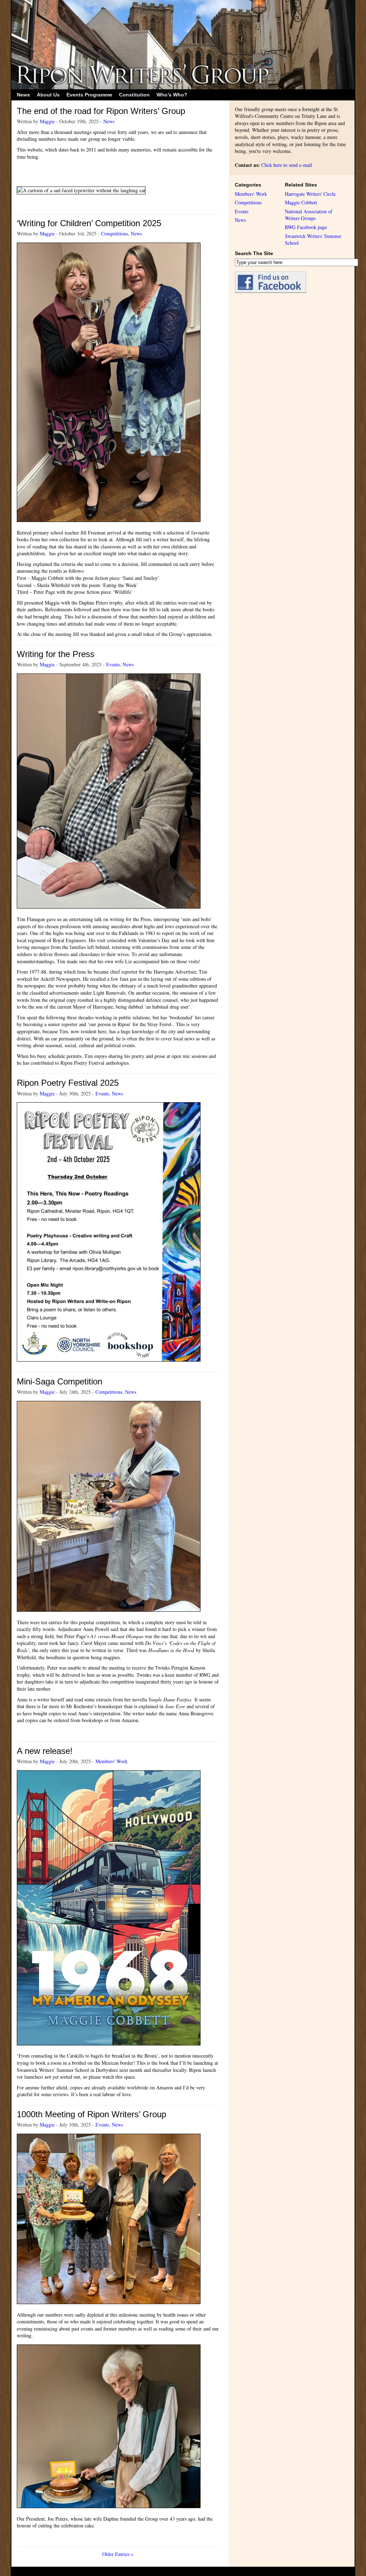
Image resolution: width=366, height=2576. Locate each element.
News (23, 95)
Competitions (115, 233)
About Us (48, 95)
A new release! (45, 1751)
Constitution (134, 95)
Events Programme (89, 95)
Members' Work (112, 1761)
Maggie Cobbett (301, 202)
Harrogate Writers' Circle (310, 194)
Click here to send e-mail (287, 165)
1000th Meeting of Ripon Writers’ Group (91, 2114)
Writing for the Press (56, 654)
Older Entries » (118, 2554)
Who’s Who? (172, 95)
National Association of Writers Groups (309, 215)
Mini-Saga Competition (60, 1381)
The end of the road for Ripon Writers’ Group (101, 111)
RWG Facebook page (306, 227)
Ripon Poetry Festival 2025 (68, 1083)
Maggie (47, 121)
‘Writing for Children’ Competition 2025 (89, 223)
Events (113, 664)
